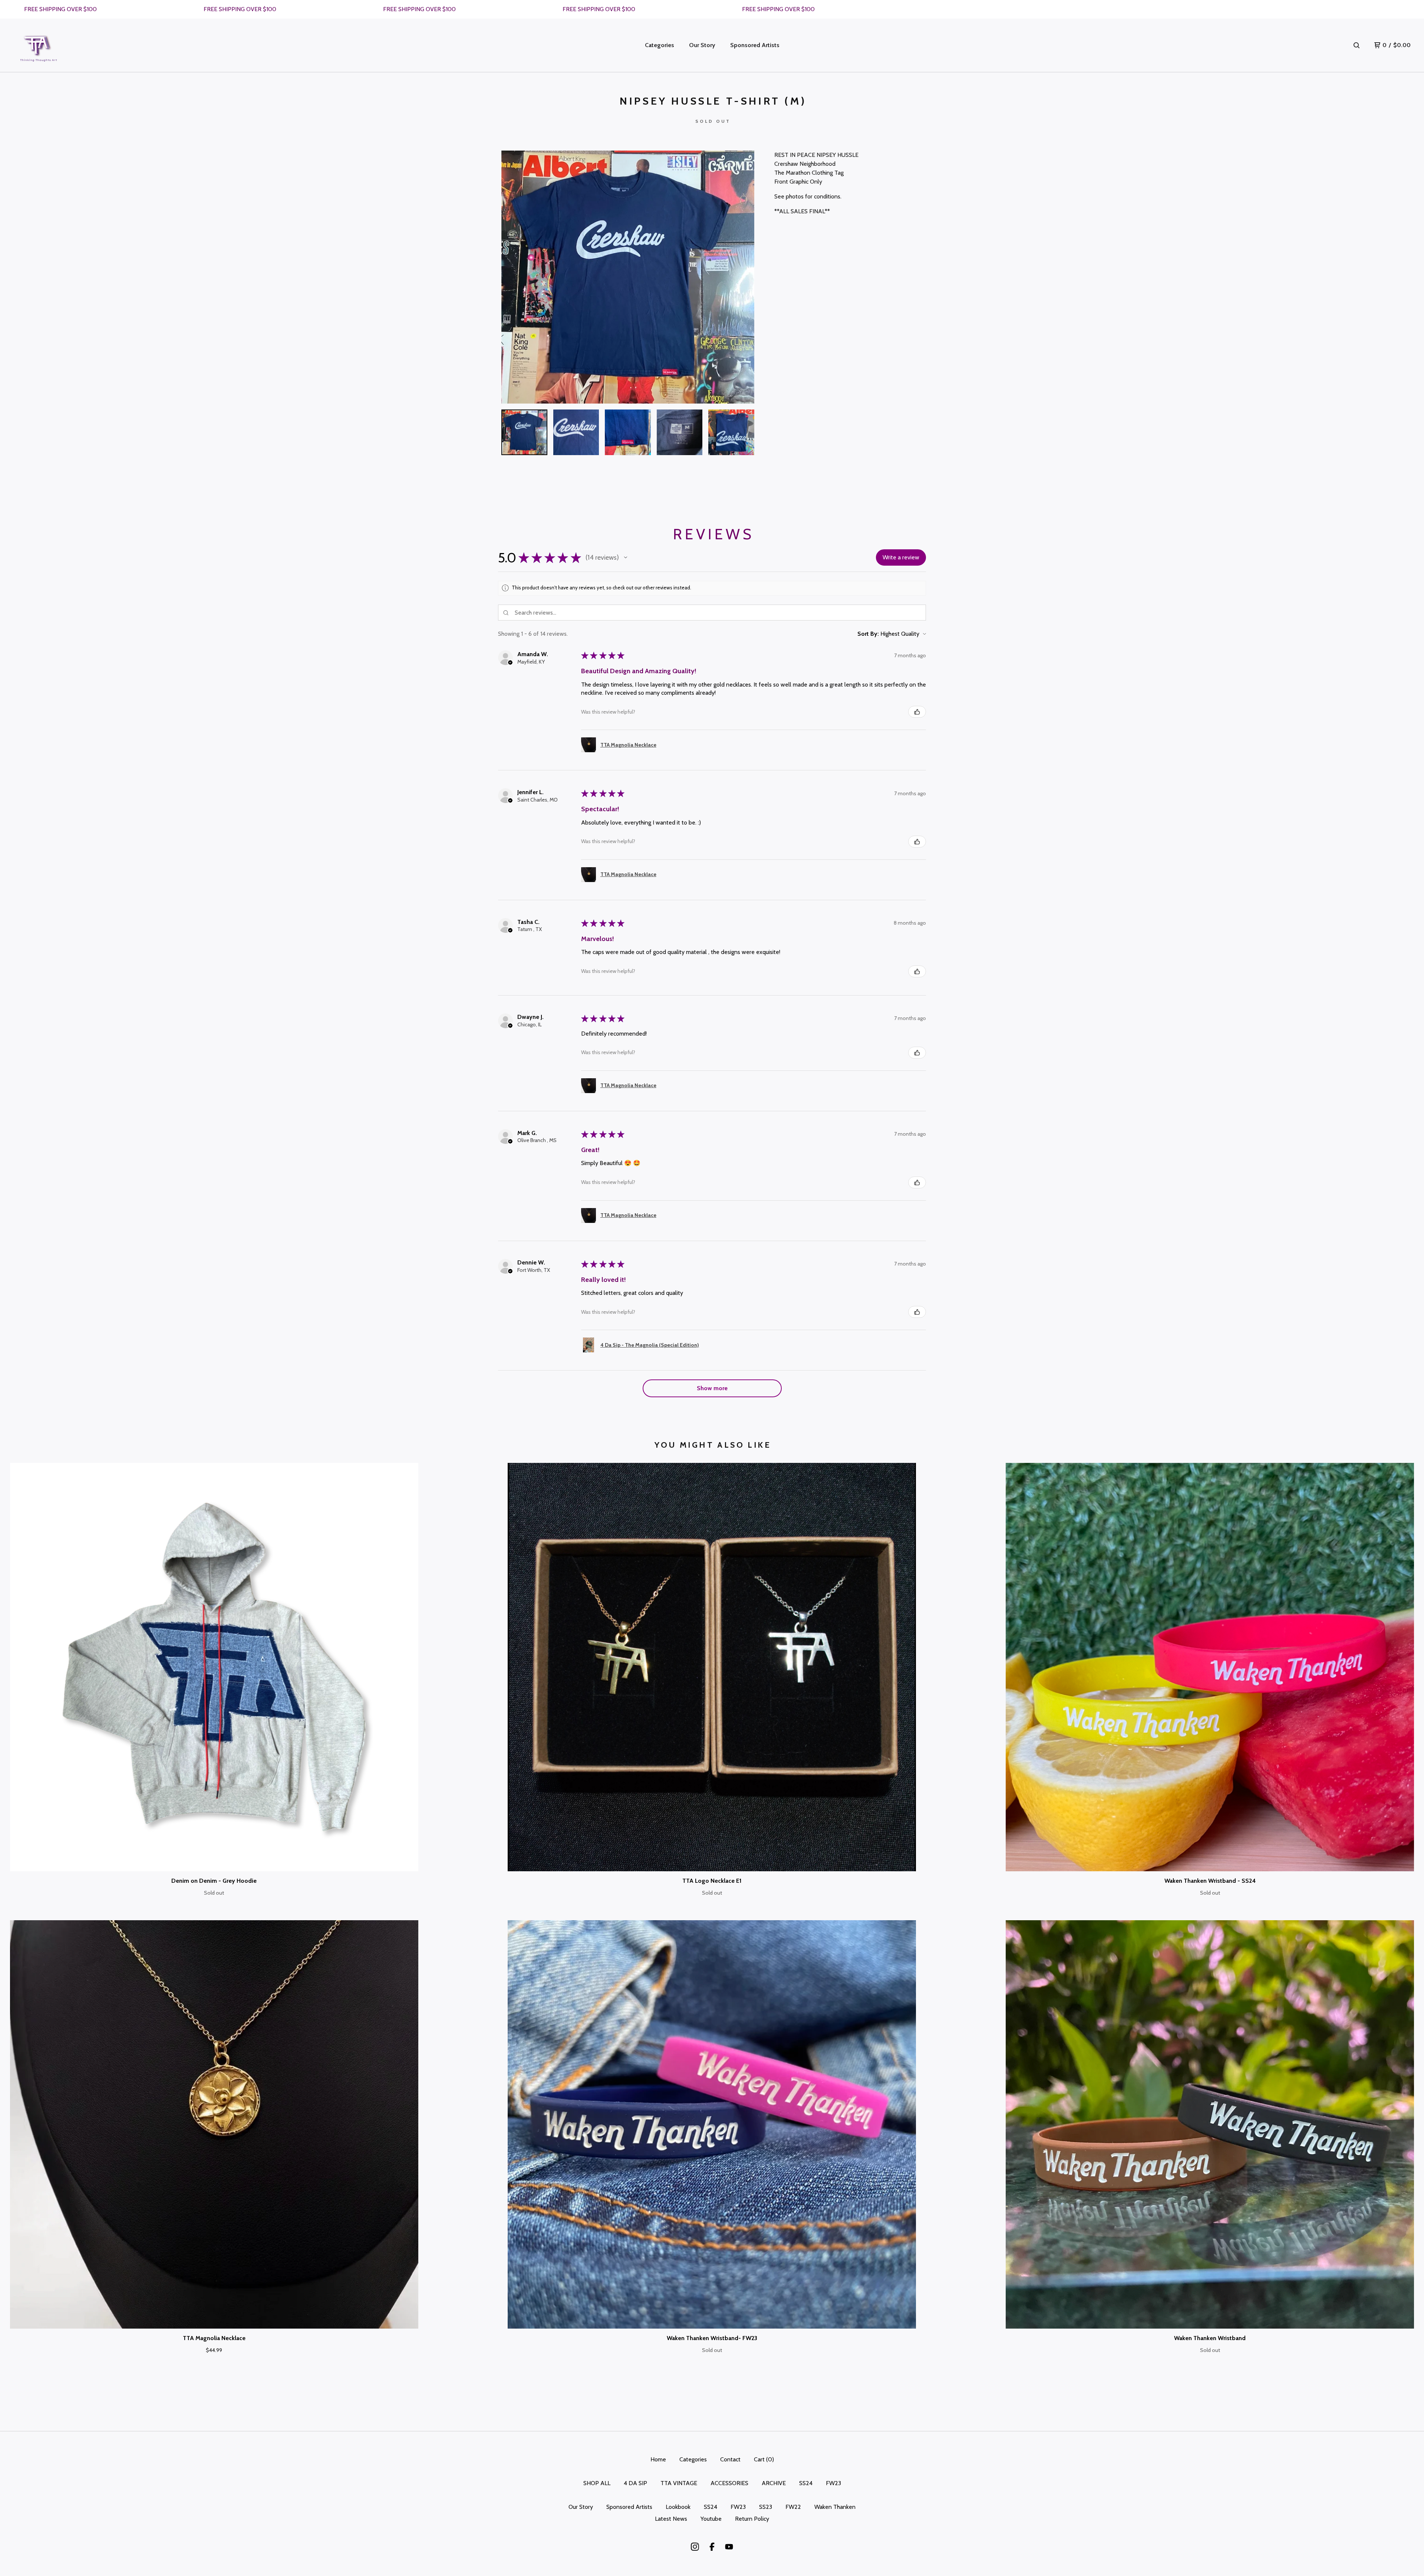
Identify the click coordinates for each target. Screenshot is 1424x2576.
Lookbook (678, 2507)
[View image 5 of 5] (731, 432)
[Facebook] (712, 2547)
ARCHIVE (774, 2483)
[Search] (1357, 45)
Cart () (764, 2459)
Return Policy (752, 2519)
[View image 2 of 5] (576, 432)
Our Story (702, 45)
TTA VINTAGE (679, 2483)
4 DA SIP (635, 2483)
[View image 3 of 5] (628, 432)
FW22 (793, 2507)
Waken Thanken (835, 2507)
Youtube (711, 2519)
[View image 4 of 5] (680, 432)
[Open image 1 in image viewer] (628, 277)
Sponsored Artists (755, 45)
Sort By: (868, 634)
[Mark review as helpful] (917, 712)
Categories (660, 45)
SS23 (766, 2507)
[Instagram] (695, 2547)
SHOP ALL (597, 2483)
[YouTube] (729, 2547)
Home (658, 2459)
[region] (712, 9)
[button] (626, 557)
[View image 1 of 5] (524, 432)
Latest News (671, 2519)
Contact (730, 2459)
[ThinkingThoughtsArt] (39, 45)
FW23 (833, 2483)
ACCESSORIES (729, 2483)
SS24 (806, 2483)
